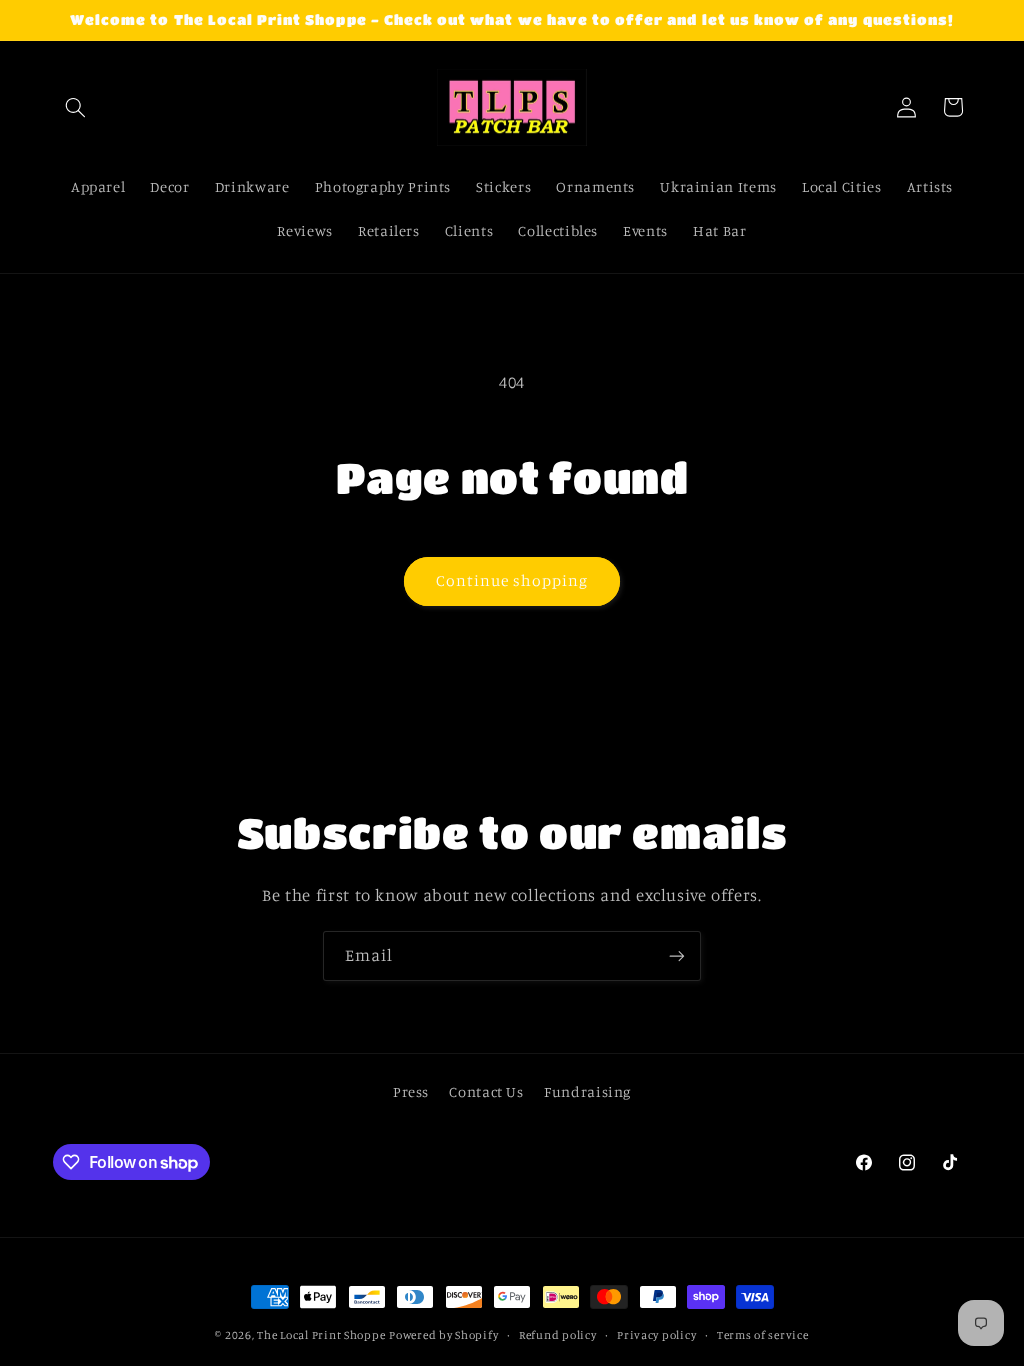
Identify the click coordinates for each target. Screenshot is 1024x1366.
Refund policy (558, 1335)
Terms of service (763, 1335)
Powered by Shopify (443, 1335)
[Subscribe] (677, 955)
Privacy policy (656, 1335)
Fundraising (587, 1091)
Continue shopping (512, 580)
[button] (76, 107)
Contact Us (486, 1091)
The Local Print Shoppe (321, 1335)
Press (411, 1091)
